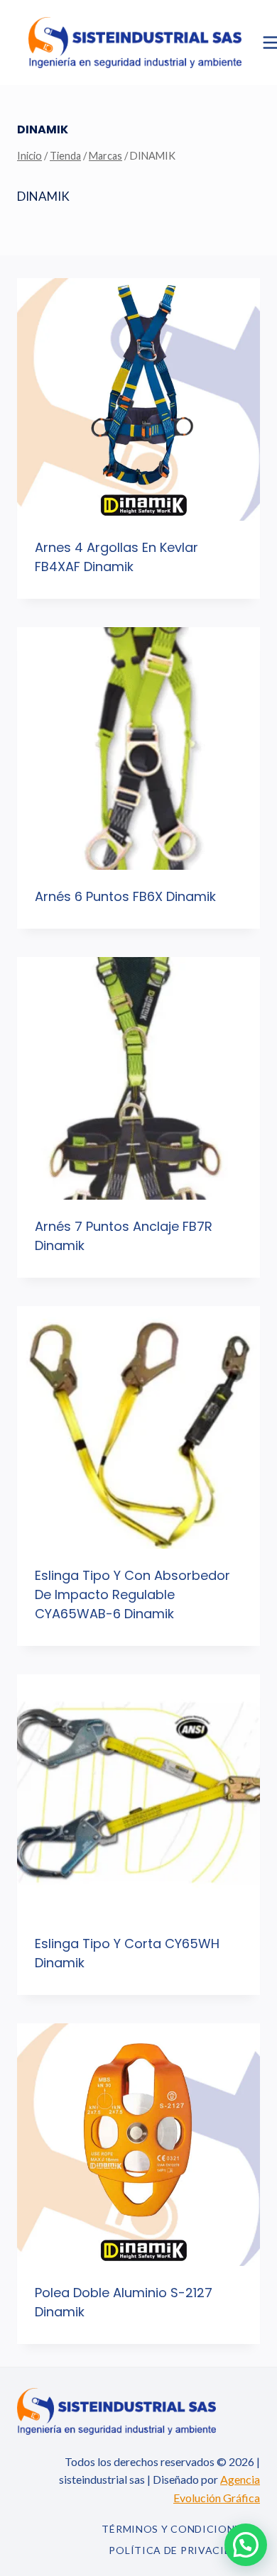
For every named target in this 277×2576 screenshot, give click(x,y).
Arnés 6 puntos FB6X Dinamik (125, 896)
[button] (246, 2545)
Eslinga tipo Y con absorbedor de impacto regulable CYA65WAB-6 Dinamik (132, 1594)
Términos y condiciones (174, 2529)
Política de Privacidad (178, 2550)
